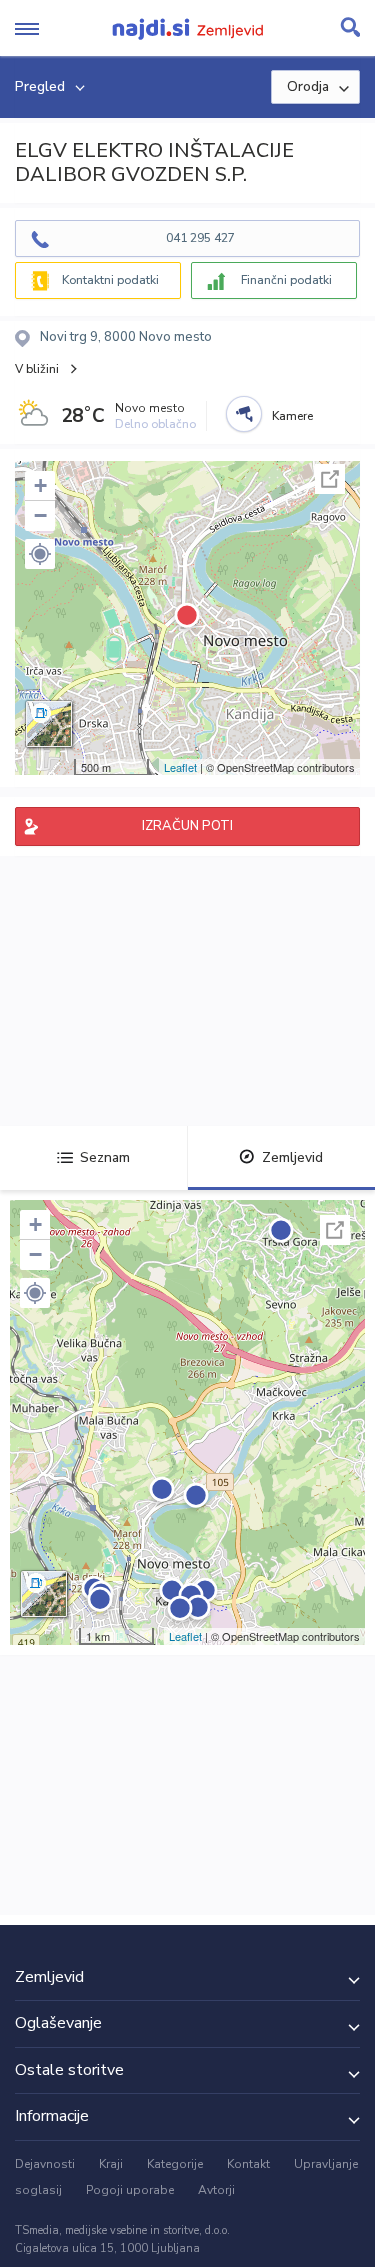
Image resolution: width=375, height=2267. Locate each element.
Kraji (111, 2164)
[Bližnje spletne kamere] (244, 414)
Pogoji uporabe (130, 2190)
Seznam (105, 1157)
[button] (40, 554)
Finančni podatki (286, 280)
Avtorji (216, 2190)
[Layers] (49, 724)
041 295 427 (200, 238)
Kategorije (175, 2164)
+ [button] (40, 485)
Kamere (292, 416)
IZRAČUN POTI (187, 826)
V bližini (37, 369)
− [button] (40, 515)
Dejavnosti (45, 2164)
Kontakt (248, 2164)
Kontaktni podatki (110, 280)
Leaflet (180, 767)
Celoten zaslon (330, 479)
